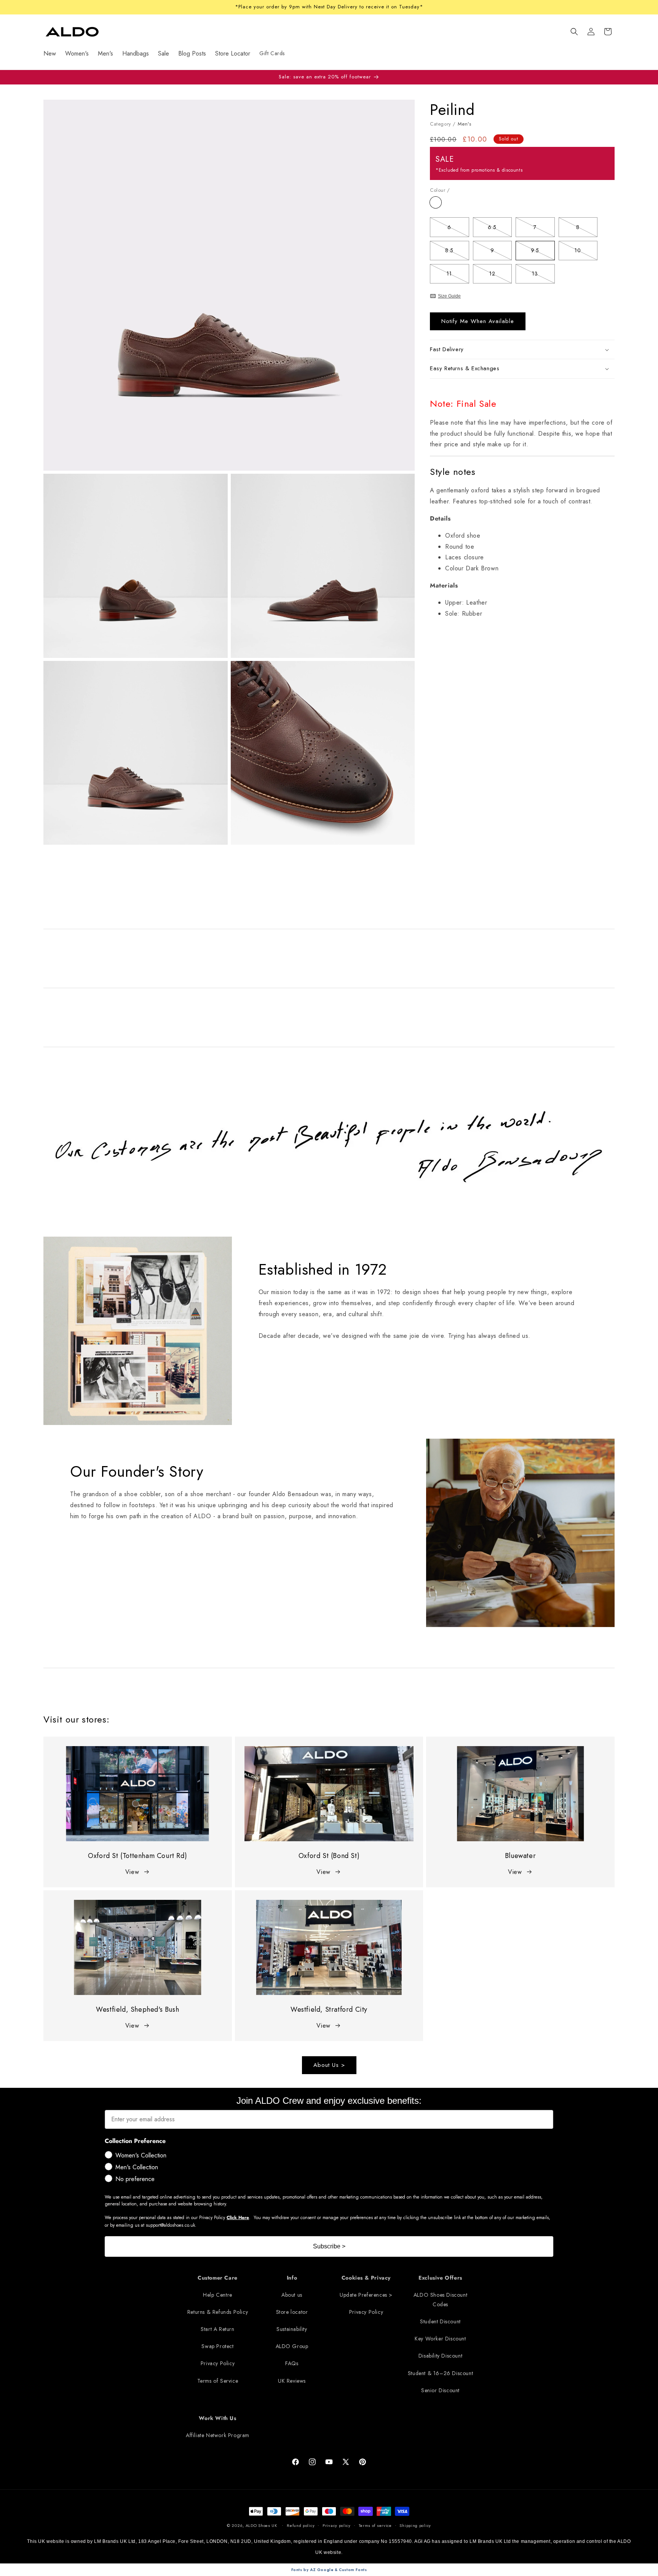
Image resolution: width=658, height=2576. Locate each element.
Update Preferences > (366, 2295)
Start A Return (217, 2329)
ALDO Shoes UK (261, 2525)
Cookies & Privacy (366, 2278)
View (132, 1872)
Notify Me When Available (478, 322)
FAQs (292, 2363)
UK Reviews (292, 2381)
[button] (574, 32)
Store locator (292, 2312)
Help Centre (218, 2295)
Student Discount (440, 2321)
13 (543, 275)
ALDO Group (292, 2346)
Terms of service (375, 2525)
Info (292, 2278)
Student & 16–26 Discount (440, 2373)
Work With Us (217, 2418)
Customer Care (218, 2278)
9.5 (543, 252)
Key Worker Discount (440, 2339)
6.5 (500, 228)
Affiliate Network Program (218, 2435)
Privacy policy (337, 2525)
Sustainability (292, 2329)
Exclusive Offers (440, 2278)
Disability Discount (440, 2356)
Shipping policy (415, 2525)
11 (458, 275)
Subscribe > (329, 2246)
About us (292, 2295)
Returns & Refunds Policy (218, 2312)
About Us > (329, 2065)
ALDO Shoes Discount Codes (440, 2300)
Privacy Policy (218, 2363)
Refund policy (301, 2525)
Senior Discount (440, 2390)
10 (586, 252)
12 (501, 275)
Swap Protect (217, 2346)
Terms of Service (218, 2381)
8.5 (457, 252)
